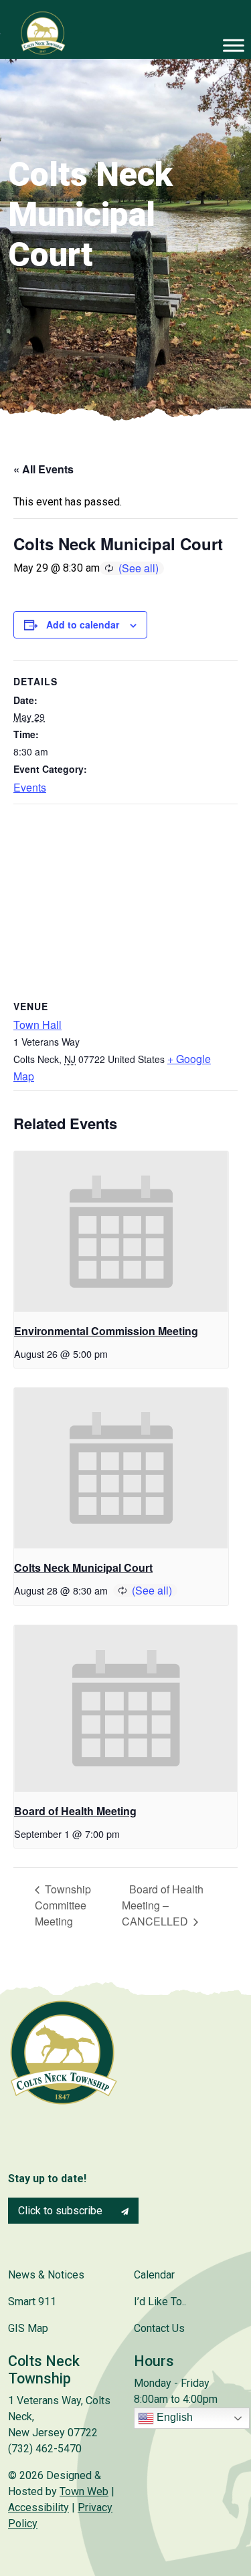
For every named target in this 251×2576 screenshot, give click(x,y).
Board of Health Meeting (75, 1811)
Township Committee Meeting (63, 1905)
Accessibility (38, 2507)
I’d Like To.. (160, 2302)
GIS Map (28, 2328)
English (173, 2417)
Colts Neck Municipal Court (83, 1567)
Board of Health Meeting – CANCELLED (163, 1905)
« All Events (44, 469)
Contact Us (159, 2328)
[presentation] (121, 1232)
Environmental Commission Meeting (106, 1331)
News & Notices (46, 2275)
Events (30, 787)
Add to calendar (83, 624)
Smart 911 (32, 2302)
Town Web (84, 2491)
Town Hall (37, 1025)
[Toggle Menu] (234, 45)
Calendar (154, 2275)
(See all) (139, 568)
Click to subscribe (62, 2211)
